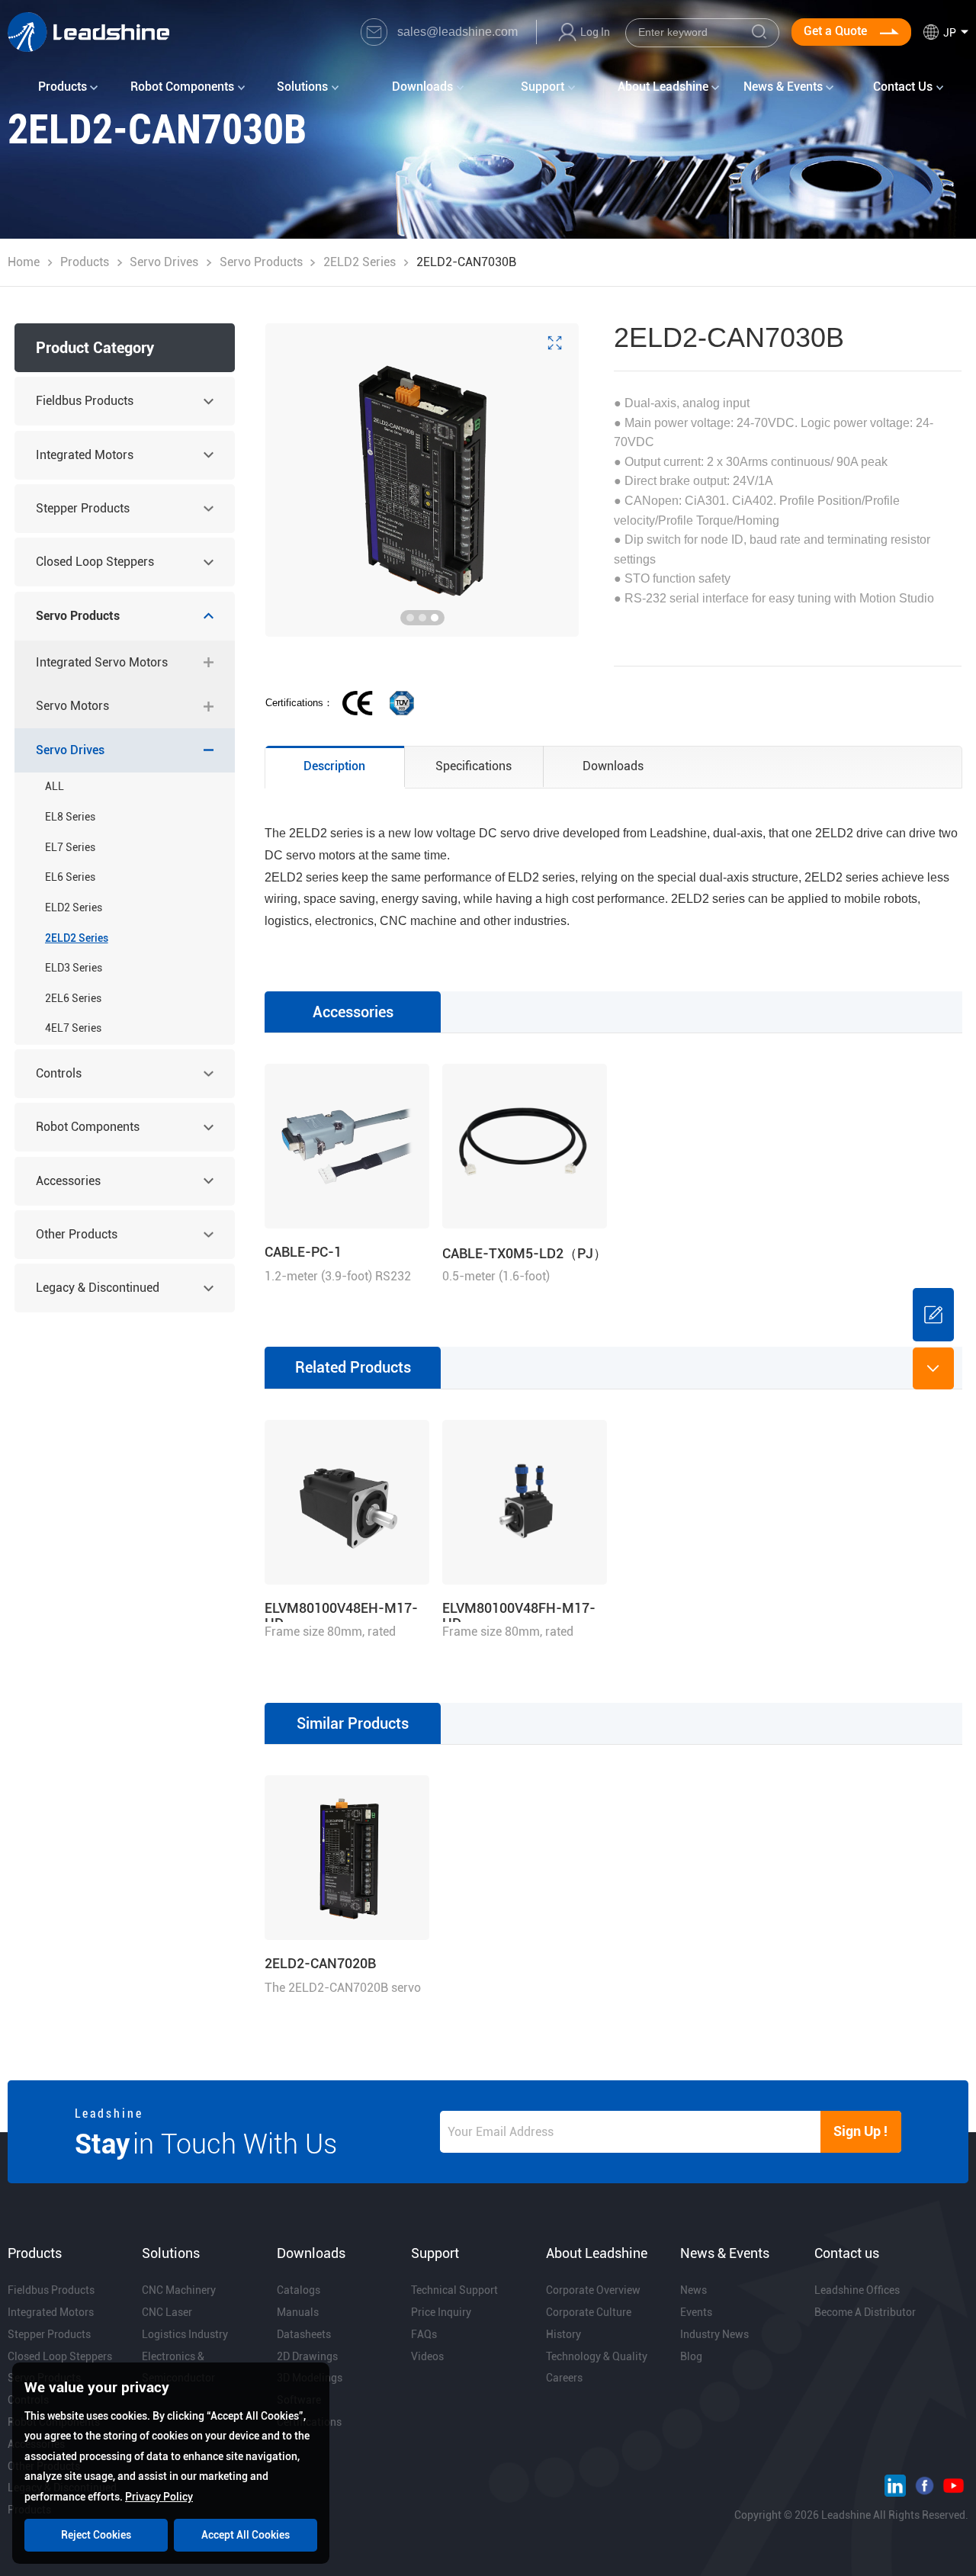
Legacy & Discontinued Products (98, 1296)
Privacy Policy (159, 2497)
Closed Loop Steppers (95, 562)
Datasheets (304, 2334)
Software (299, 2400)
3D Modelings (310, 2378)
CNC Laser (167, 2312)
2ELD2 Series (360, 262)
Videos (427, 2356)
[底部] (933, 1368)
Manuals (298, 2312)
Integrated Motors (85, 455)
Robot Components (88, 1127)
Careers (564, 2378)
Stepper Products (83, 508)
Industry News (714, 2334)
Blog (691, 2356)
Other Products (77, 1234)
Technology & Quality (597, 2356)
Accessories (68, 1181)
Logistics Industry (185, 2334)
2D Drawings (307, 2356)
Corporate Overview (593, 2290)
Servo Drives (164, 262)
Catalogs (299, 2290)
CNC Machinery (179, 2290)
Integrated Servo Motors (102, 662)
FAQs (424, 2334)
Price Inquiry (441, 2312)
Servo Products (261, 262)
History (563, 2334)
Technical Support (454, 2290)
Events (696, 2312)
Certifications (309, 2422)
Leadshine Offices (857, 2290)
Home (24, 262)
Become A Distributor (865, 2312)
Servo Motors (72, 706)
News (693, 2290)
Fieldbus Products (85, 401)
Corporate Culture (589, 2312)
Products (85, 262)
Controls (59, 1073)
